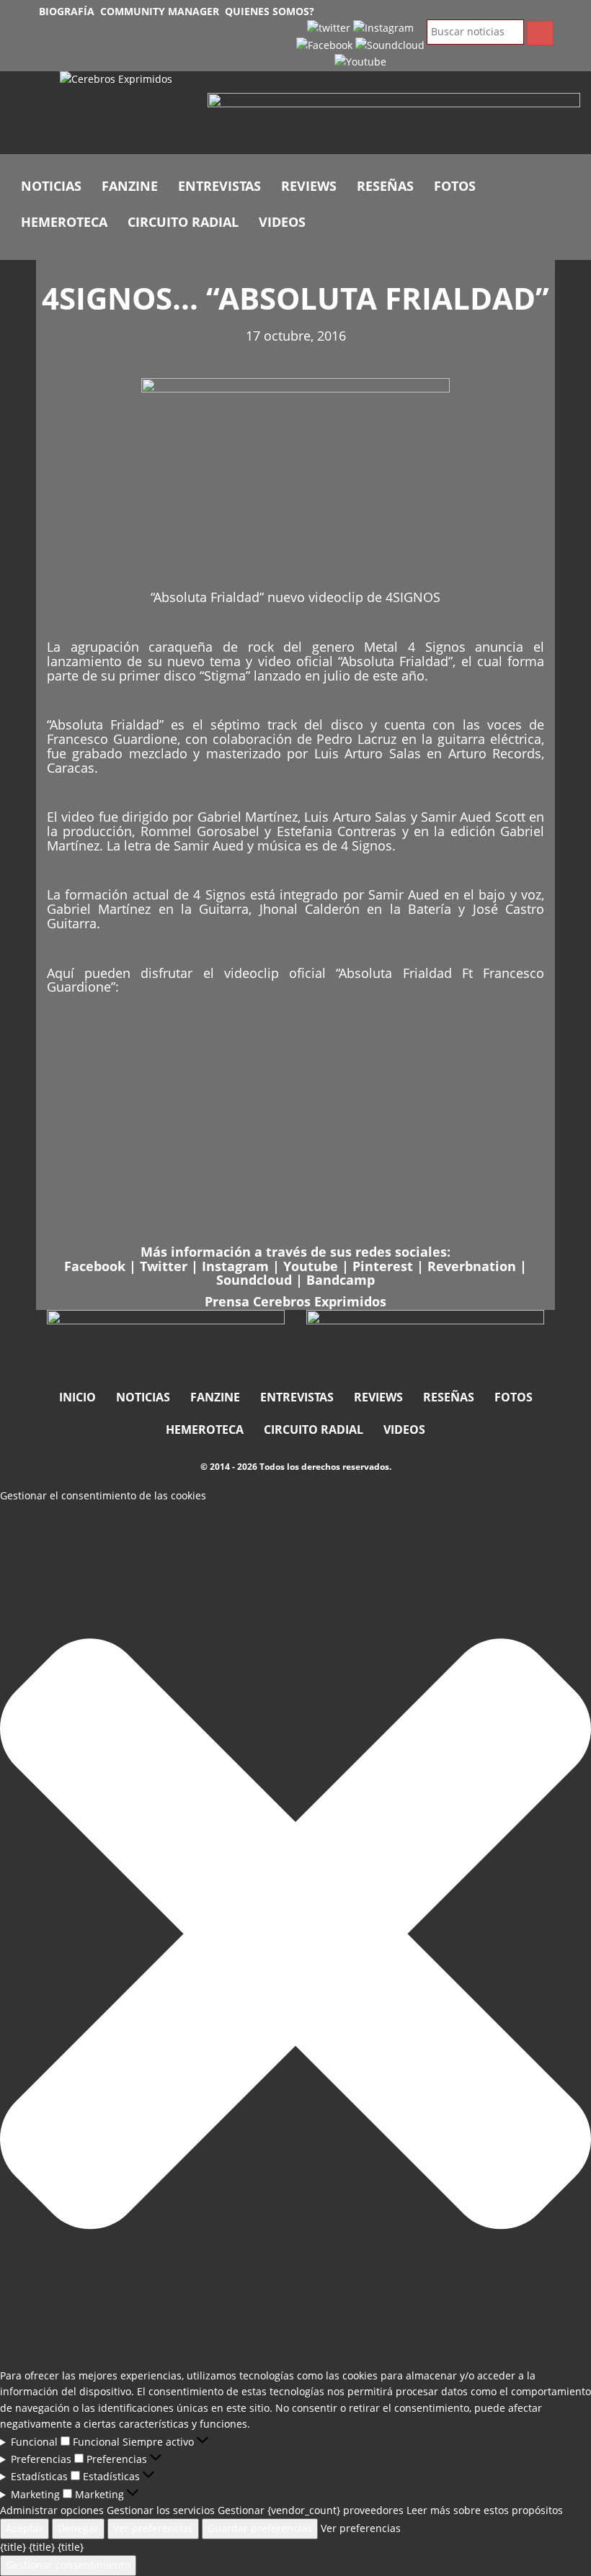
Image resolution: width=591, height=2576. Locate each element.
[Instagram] (383, 27)
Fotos (455, 186)
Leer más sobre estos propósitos (485, 2510)
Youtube (311, 1266)
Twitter (165, 1266)
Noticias (51, 186)
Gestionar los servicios (161, 2510)
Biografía (67, 11)
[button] (295, 1936)
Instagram (235, 1266)
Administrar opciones (52, 2510)
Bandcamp (341, 1280)
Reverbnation (472, 1266)
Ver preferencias (153, 2528)
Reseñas (385, 186)
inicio (77, 1397)
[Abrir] (394, 121)
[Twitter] (329, 27)
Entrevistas (219, 186)
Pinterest (383, 1266)
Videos (282, 222)
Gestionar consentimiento (68, 2565)
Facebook (95, 1266)
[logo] (123, 113)
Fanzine (130, 186)
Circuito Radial (183, 222)
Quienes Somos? (270, 11)
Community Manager (160, 11)
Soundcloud (254, 1280)
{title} (13, 2547)
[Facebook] (324, 44)
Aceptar (25, 2528)
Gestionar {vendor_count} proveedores (311, 2510)
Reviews (309, 186)
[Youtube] (360, 61)
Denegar (78, 2528)
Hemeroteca (64, 222)
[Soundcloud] (390, 44)
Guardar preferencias (260, 2528)
